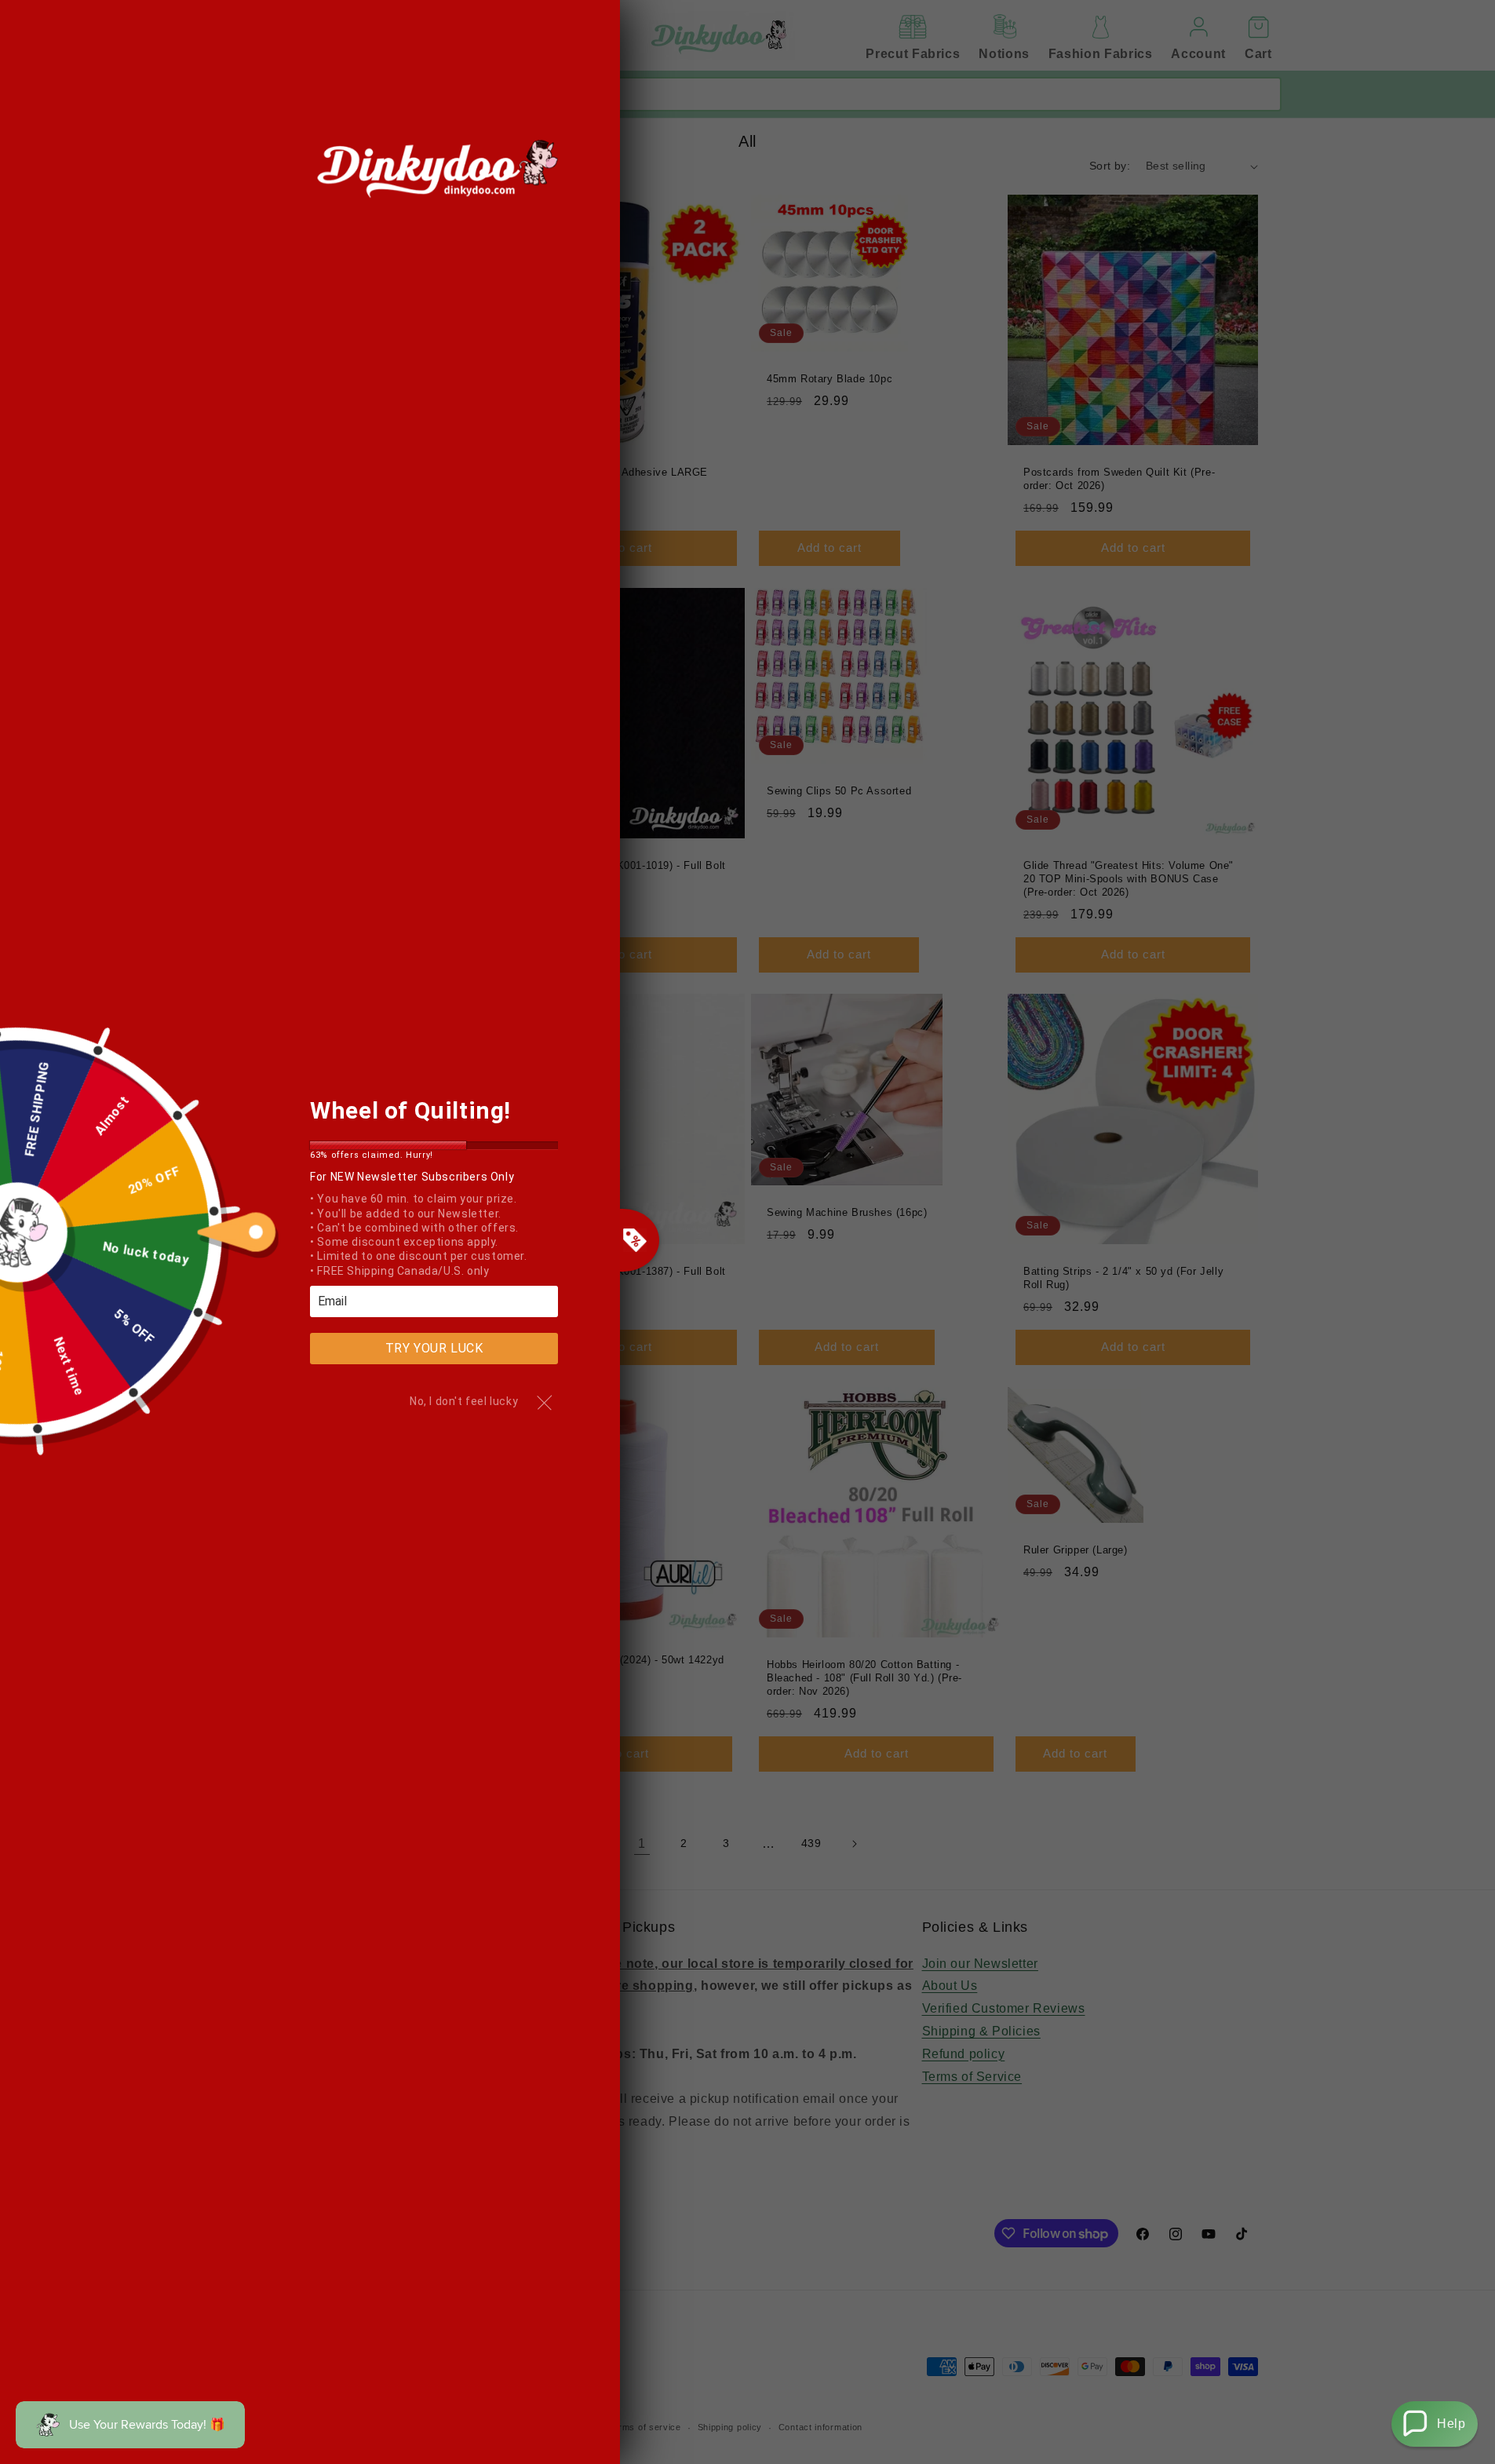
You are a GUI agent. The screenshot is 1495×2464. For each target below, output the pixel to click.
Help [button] (1451, 2424)
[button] (1435, 2424)
